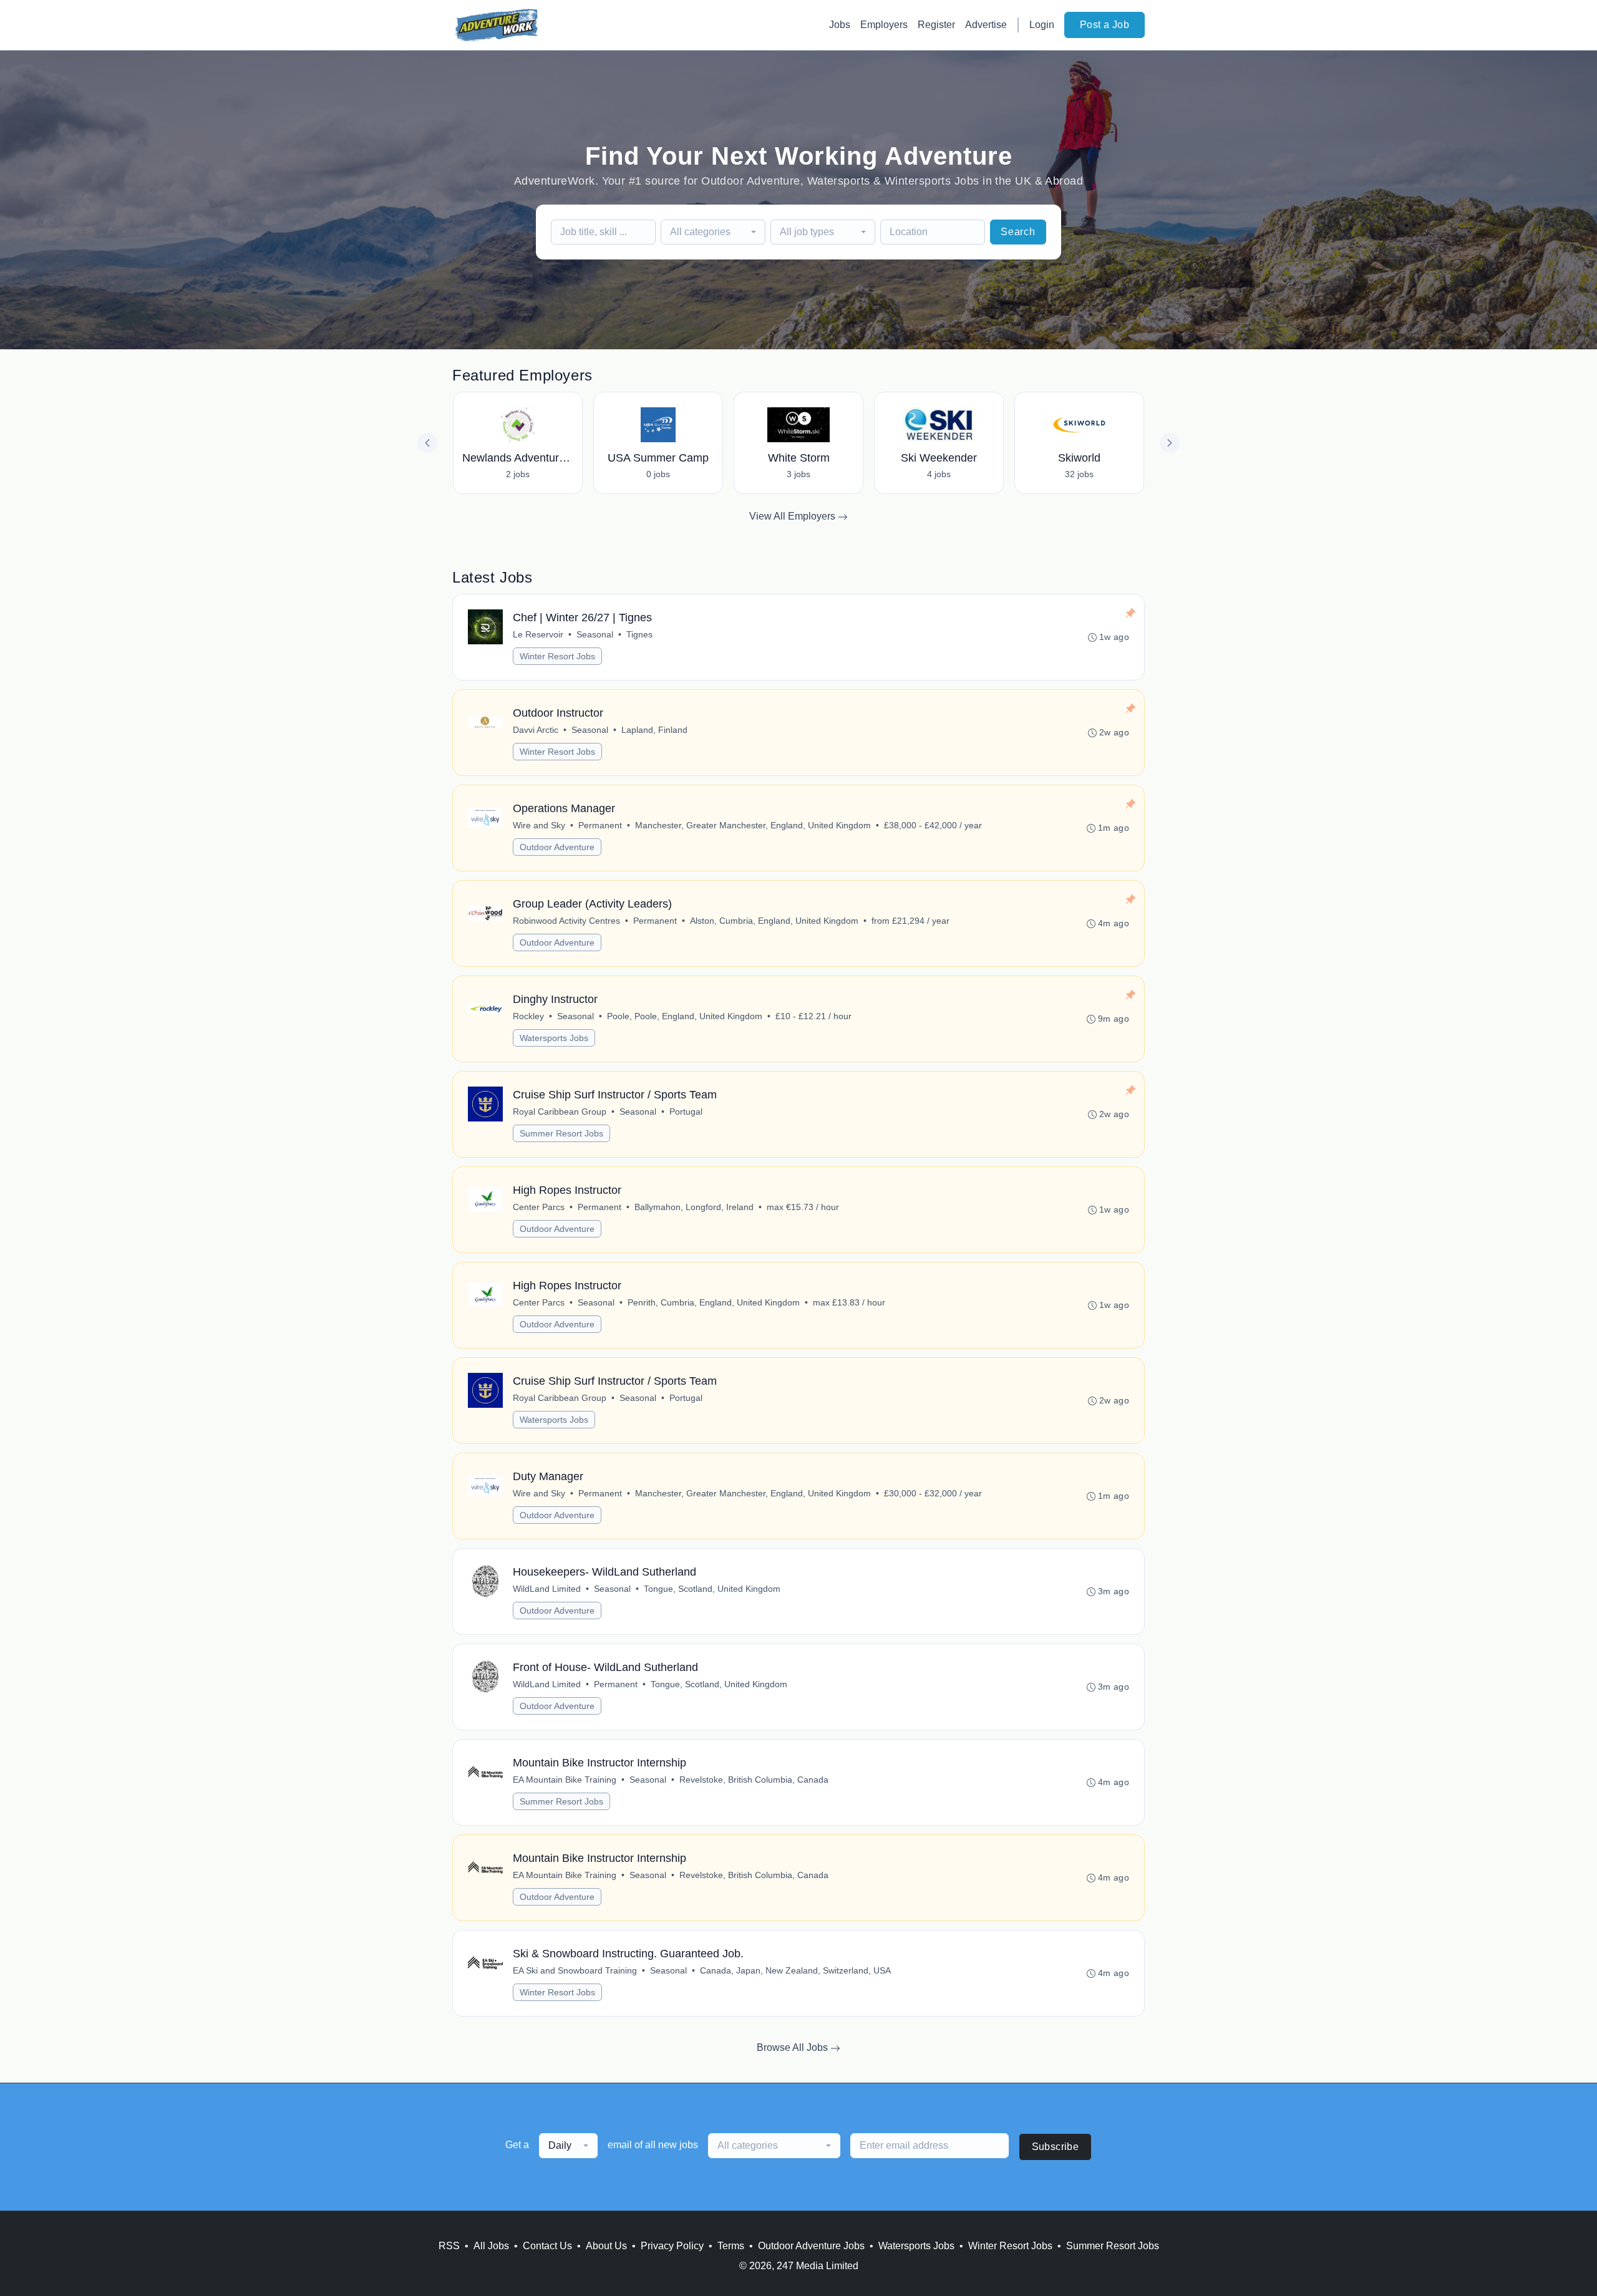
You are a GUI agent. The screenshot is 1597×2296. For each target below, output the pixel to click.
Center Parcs (539, 1207)
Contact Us (547, 2246)
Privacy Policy (672, 2246)
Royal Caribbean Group (560, 1112)
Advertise (986, 25)
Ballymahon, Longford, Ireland (694, 1207)
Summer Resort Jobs (561, 1133)
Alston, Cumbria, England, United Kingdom (774, 921)
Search (1018, 232)
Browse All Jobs (794, 2047)
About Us (606, 2246)
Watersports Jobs (554, 1038)
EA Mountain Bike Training (565, 1780)
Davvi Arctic (536, 730)
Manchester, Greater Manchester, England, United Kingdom (753, 825)
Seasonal (595, 634)
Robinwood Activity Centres (566, 921)
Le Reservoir (538, 634)
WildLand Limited (547, 1589)
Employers (884, 25)
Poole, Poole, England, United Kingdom (685, 1016)
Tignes (639, 634)
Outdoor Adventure (557, 847)
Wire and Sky (539, 825)
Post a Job (1104, 25)
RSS (449, 2246)
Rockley (528, 1016)
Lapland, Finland (654, 730)
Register (936, 25)
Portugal (686, 1112)
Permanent (600, 825)
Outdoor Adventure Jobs (811, 2246)
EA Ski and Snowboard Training (575, 1970)
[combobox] (713, 232)
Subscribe (1056, 2147)
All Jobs (491, 2246)
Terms (731, 2246)
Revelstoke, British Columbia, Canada (754, 1780)
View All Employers (794, 516)
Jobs (840, 25)
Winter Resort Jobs (557, 656)
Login (1042, 25)
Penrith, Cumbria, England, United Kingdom (714, 1302)
